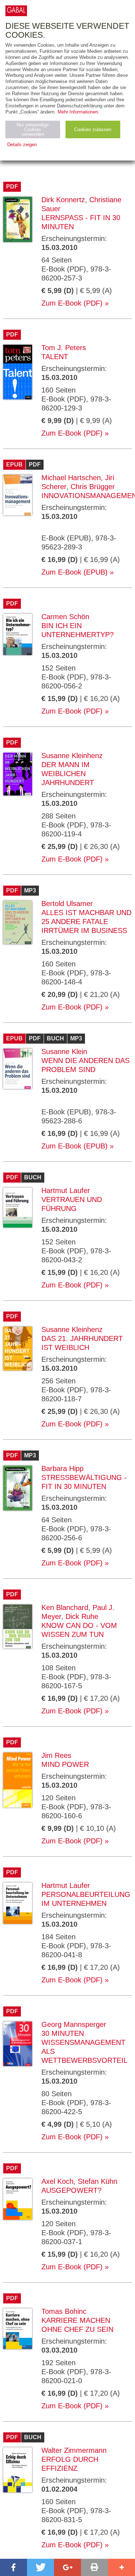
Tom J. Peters (64, 348)
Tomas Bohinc (64, 2311)
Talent (55, 357)
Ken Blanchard (65, 1607)
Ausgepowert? (71, 2190)
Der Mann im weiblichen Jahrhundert (68, 774)
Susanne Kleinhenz (72, 756)
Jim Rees (56, 1755)
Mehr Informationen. (78, 112)
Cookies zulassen (93, 129)
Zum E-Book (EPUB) (75, 572)
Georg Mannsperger (74, 2024)
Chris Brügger (93, 487)
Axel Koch (57, 2181)
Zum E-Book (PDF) (72, 303)
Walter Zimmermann (74, 2450)
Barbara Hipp (62, 1468)
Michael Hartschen (71, 478)
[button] (13, 2567)
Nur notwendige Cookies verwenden (33, 129)
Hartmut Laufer (66, 1190)
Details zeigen (22, 145)
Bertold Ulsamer (67, 904)
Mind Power (65, 1764)
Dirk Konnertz (63, 200)
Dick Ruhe (82, 1616)
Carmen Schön (65, 617)
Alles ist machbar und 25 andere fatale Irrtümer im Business (86, 922)
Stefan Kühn (98, 2181)
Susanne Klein (64, 1052)
